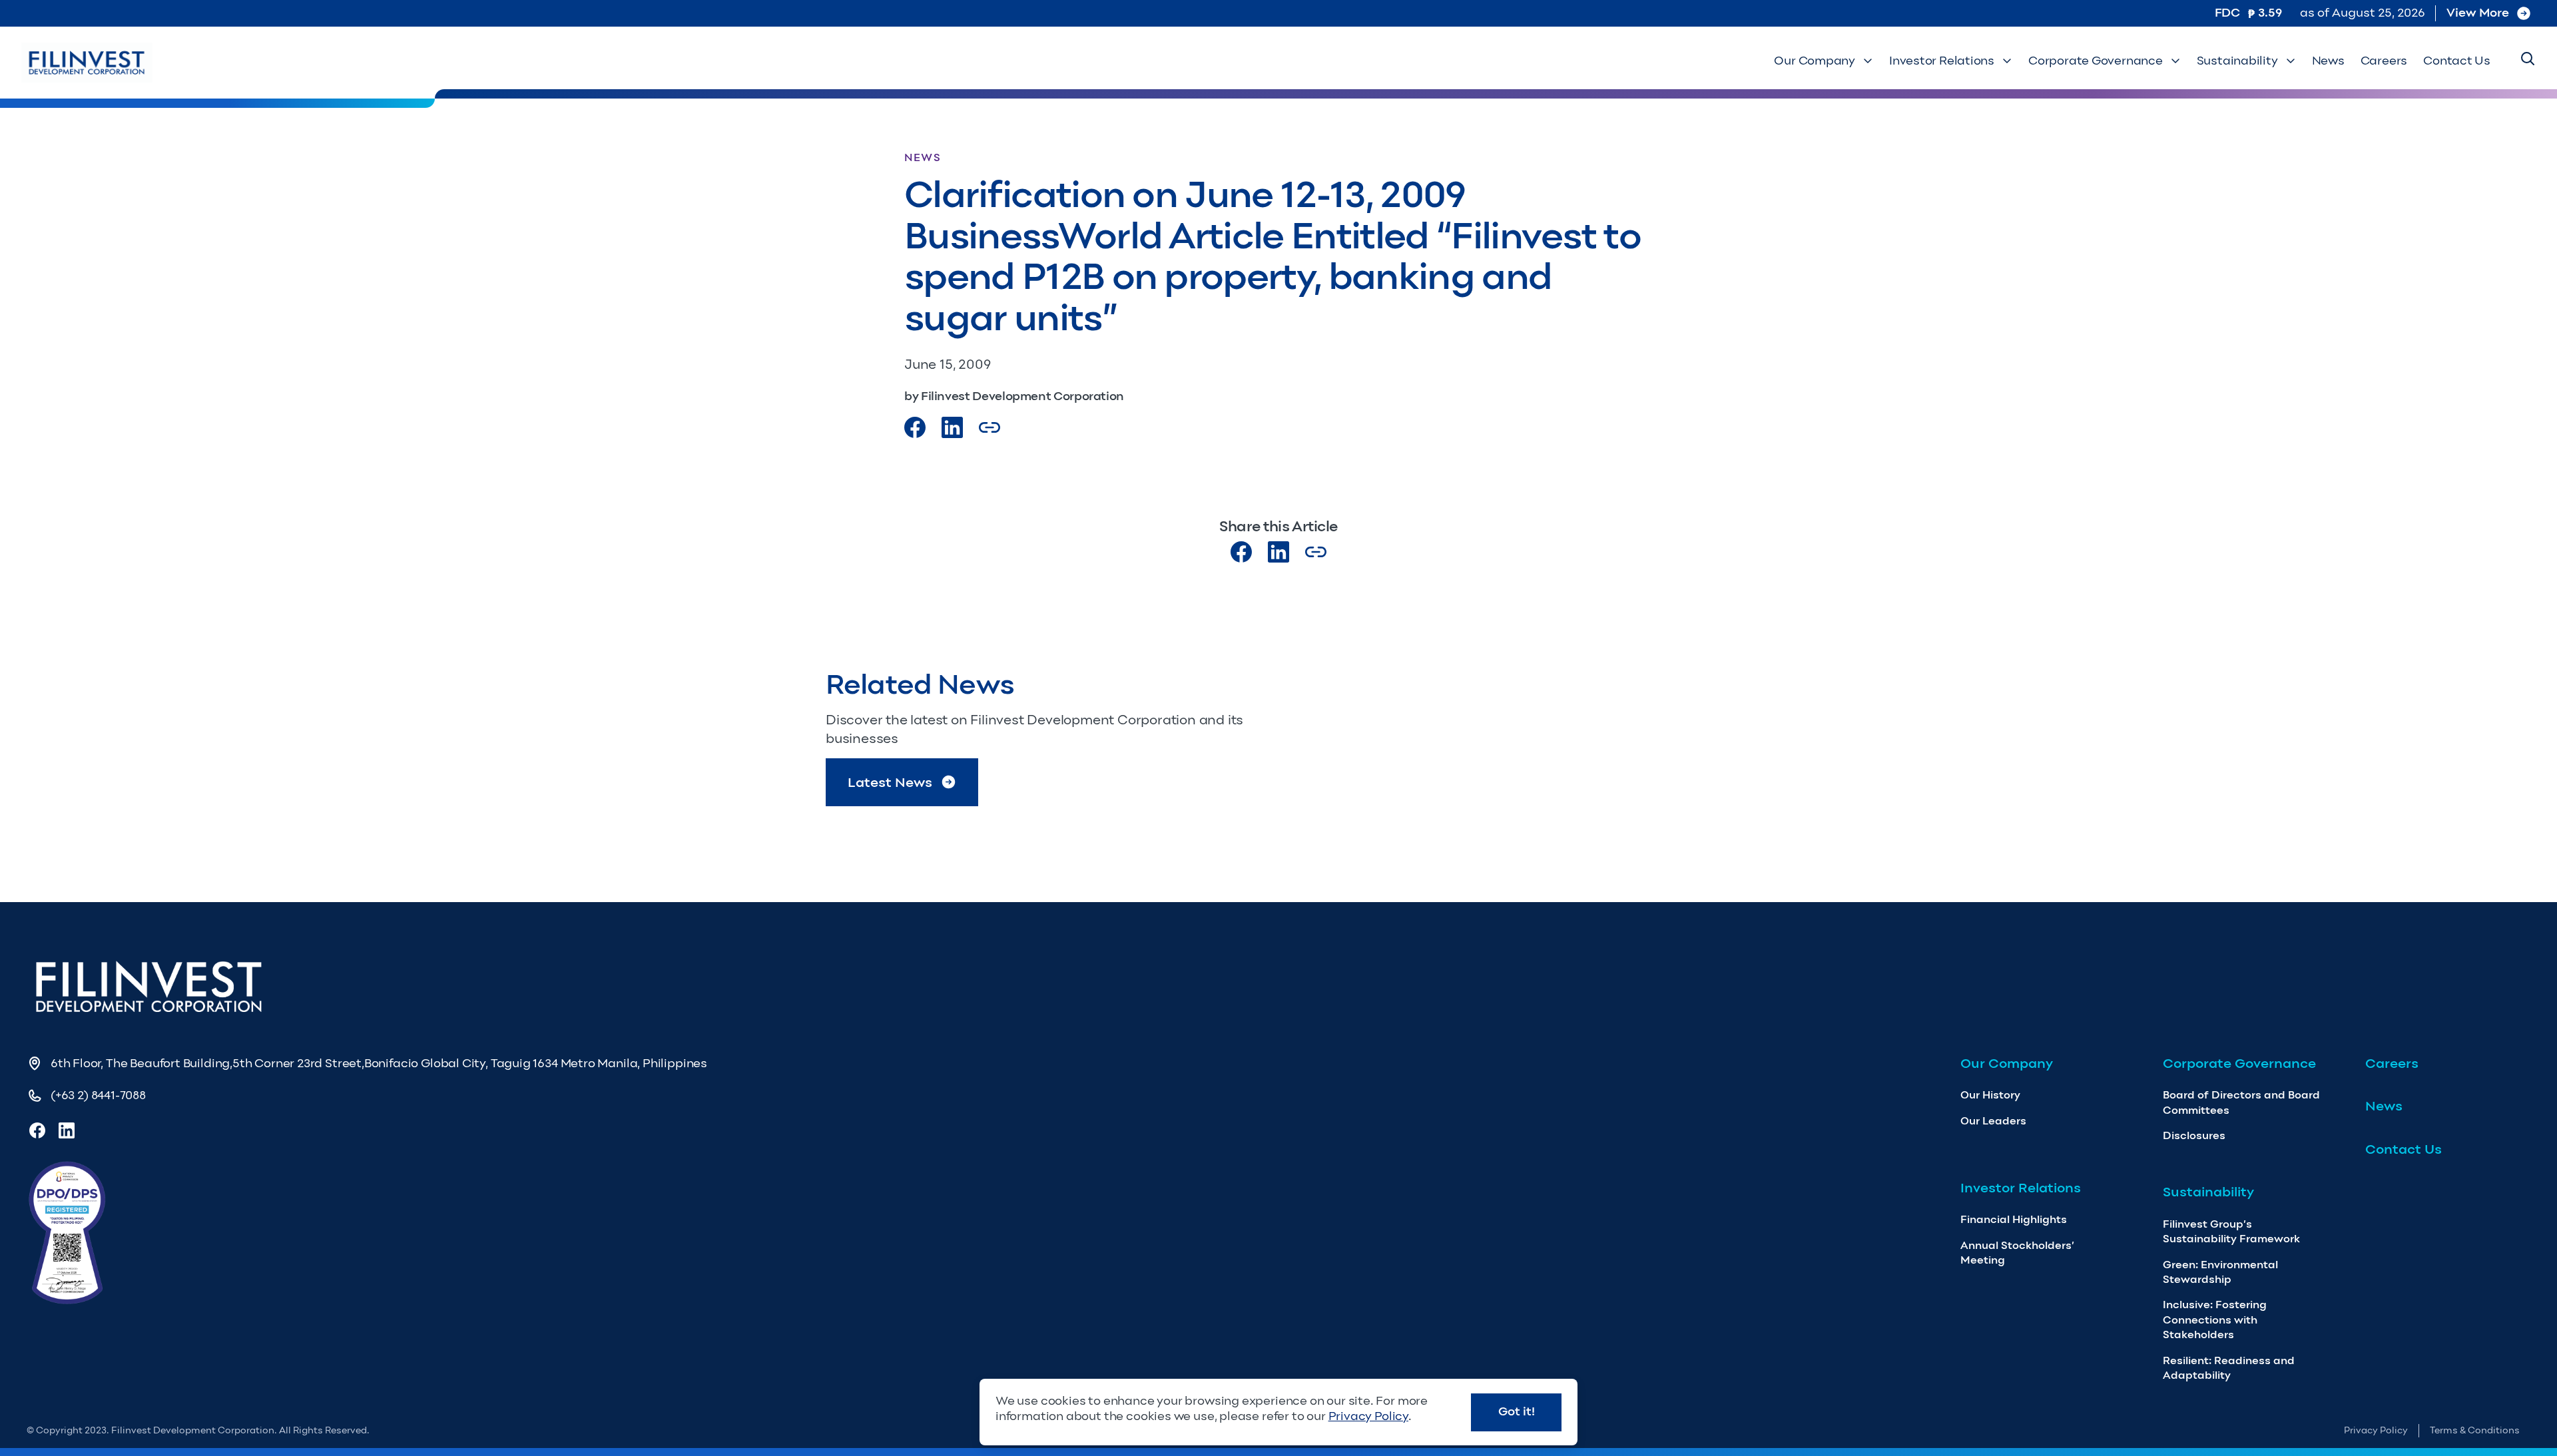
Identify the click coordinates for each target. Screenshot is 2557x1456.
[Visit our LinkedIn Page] (952, 427)
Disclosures (2194, 1135)
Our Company (1815, 61)
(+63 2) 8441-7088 (98, 1095)
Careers (2384, 61)
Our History (1990, 1095)
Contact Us (2457, 61)
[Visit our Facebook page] (915, 427)
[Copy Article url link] (990, 427)
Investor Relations (1942, 61)
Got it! (1517, 1411)
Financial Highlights (2014, 1219)
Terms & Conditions (2475, 1430)
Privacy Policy (2376, 1430)
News (2328, 61)
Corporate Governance (2096, 61)
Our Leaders (1993, 1121)
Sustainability (2237, 61)
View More (2478, 13)
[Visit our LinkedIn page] (1278, 552)
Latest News (890, 782)
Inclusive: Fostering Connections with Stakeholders (2215, 1320)
